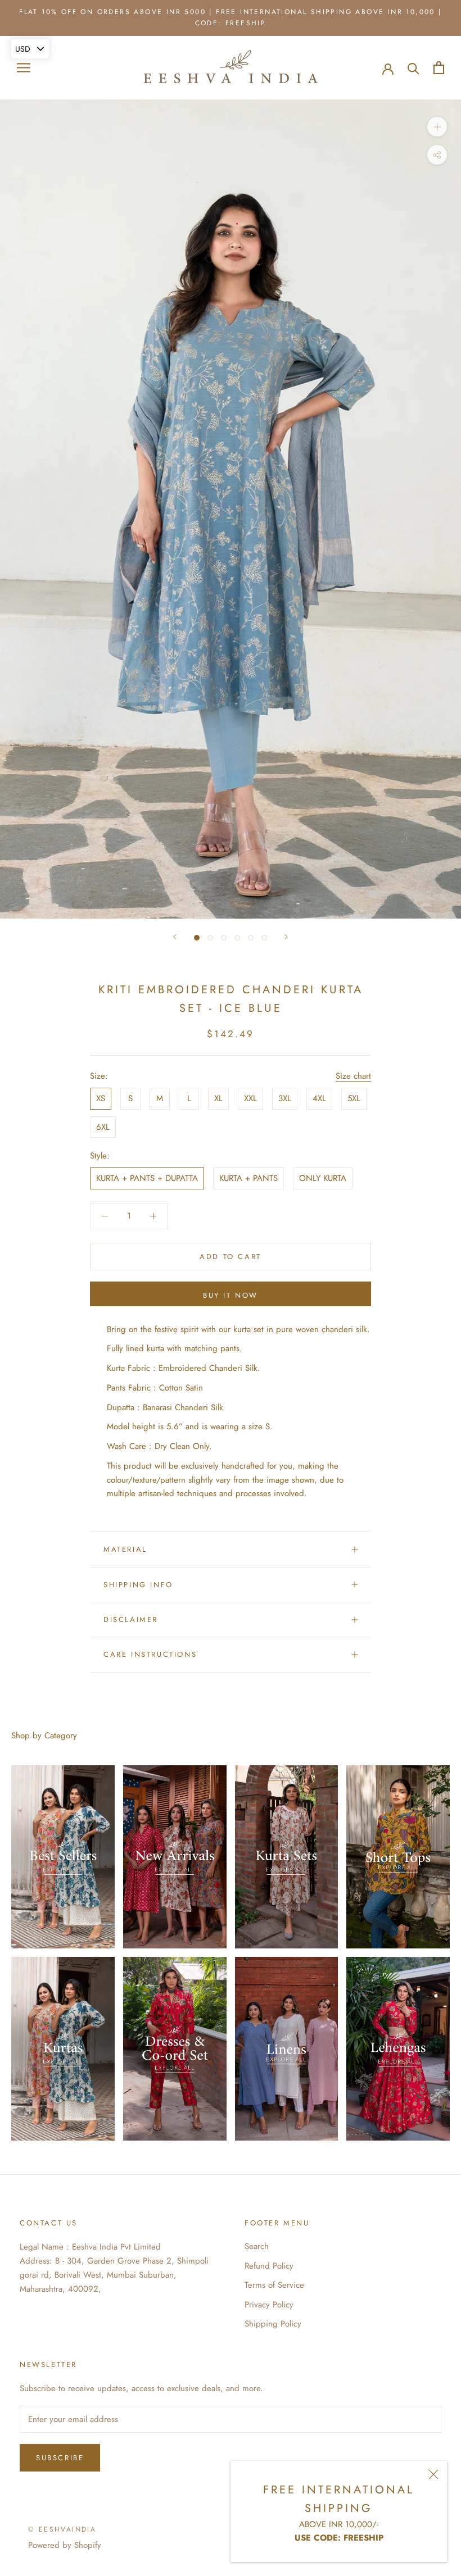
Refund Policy (269, 2266)
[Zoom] (437, 127)
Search (257, 2246)
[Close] (433, 2474)
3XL (285, 1098)
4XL (319, 1098)
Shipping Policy (273, 2324)
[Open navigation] (24, 68)
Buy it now (231, 1295)
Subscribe (60, 2458)
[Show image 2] (210, 938)
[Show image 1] (197, 938)
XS (101, 1098)
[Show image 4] (237, 938)
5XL (354, 1098)
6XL (103, 1127)
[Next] (286, 937)
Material (125, 1549)
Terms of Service (274, 2285)
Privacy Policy (269, 2305)
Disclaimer (131, 1619)
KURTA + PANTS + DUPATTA (147, 1178)
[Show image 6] (264, 938)
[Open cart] (439, 68)
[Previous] (175, 937)
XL (218, 1098)
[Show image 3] (224, 938)
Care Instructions (150, 1654)
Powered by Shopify (65, 2545)
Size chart (353, 1076)
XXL (250, 1098)
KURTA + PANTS (248, 1178)
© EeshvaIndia (62, 2529)
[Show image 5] (251, 938)
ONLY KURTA (323, 1178)
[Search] (413, 68)
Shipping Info (138, 1585)
